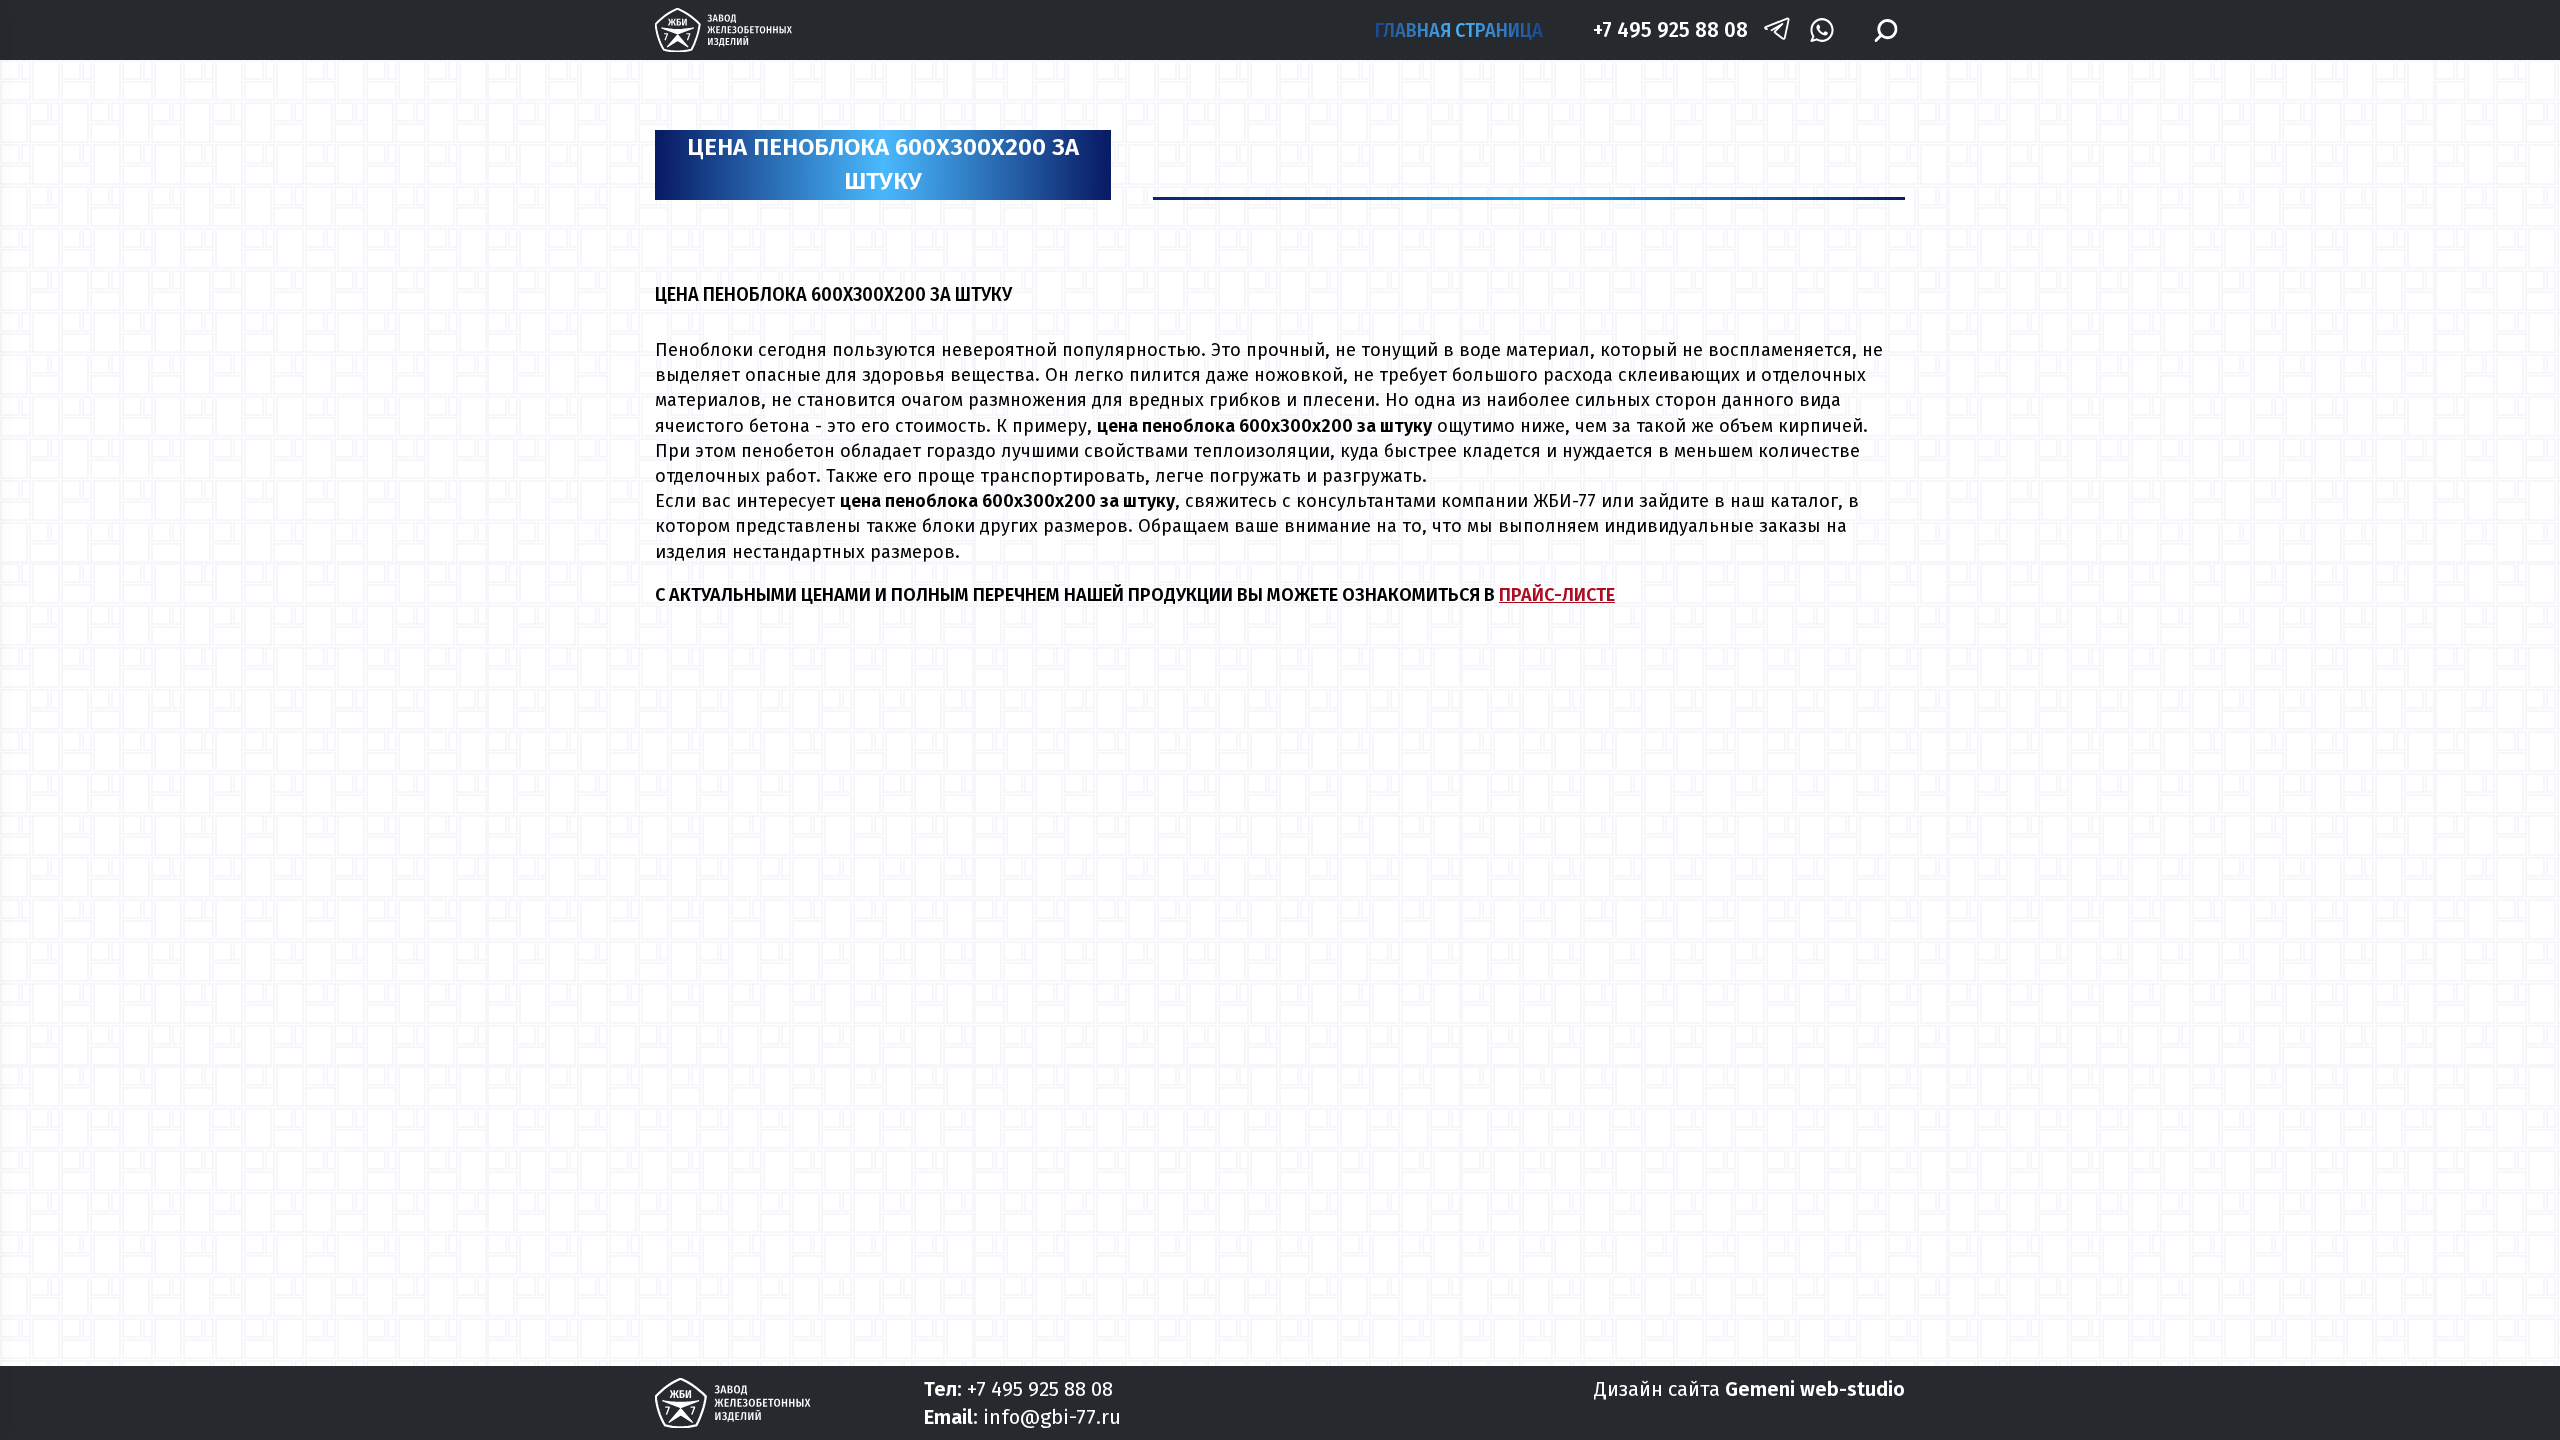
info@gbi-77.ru (1052, 1417)
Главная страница (1459, 30)
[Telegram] (1777, 30)
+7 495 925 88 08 (1670, 29)
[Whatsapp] (1821, 30)
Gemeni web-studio (1815, 1389)
